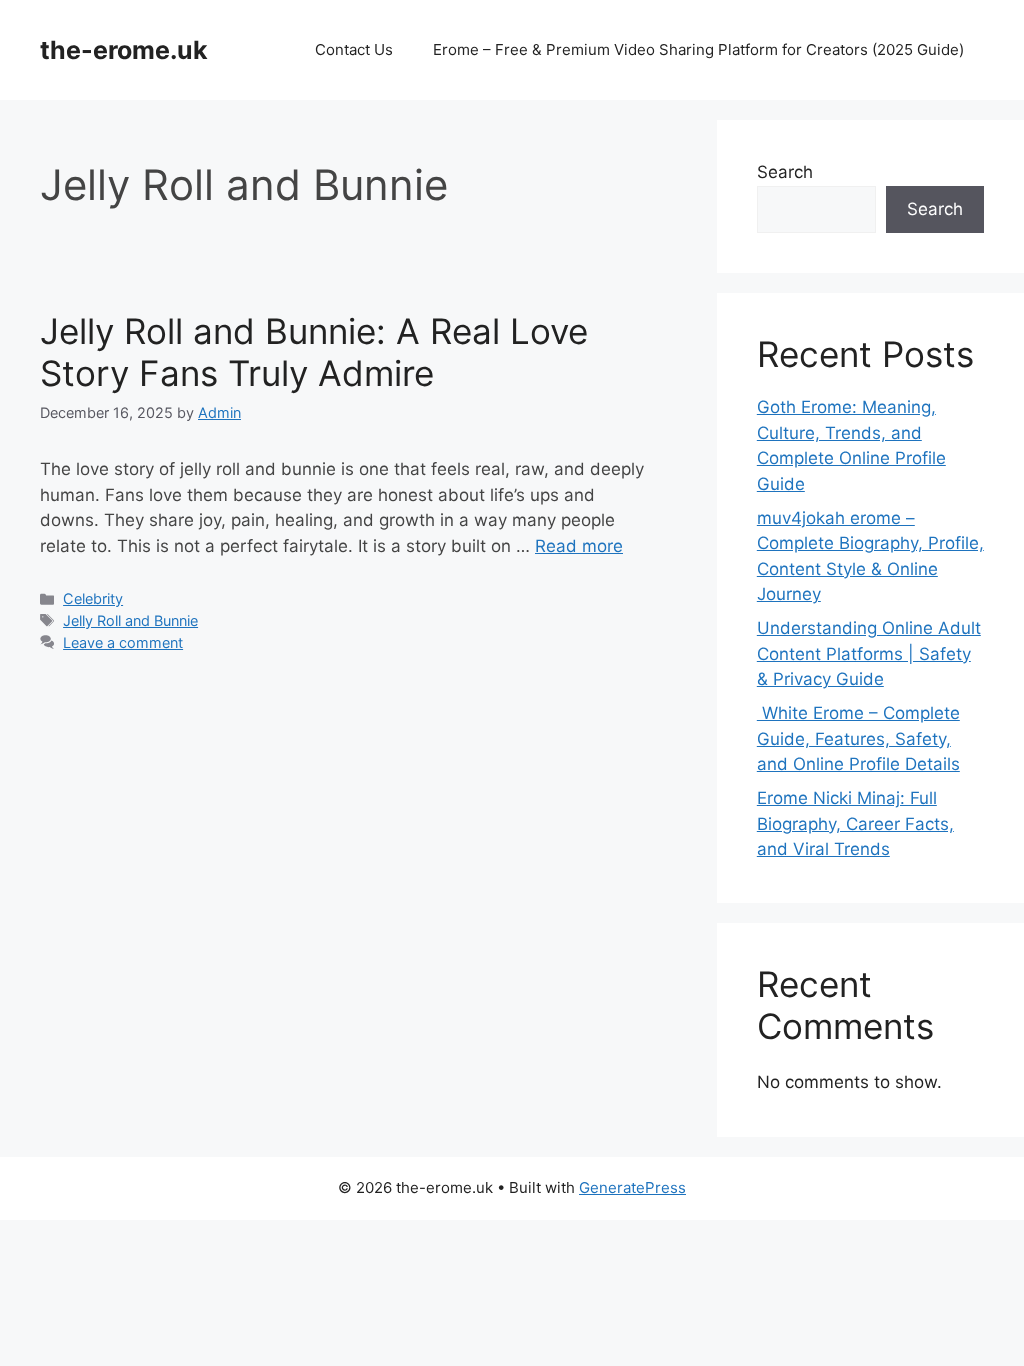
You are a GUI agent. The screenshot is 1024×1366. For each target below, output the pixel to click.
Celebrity (93, 598)
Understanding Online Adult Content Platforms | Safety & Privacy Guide (869, 653)
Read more (579, 546)
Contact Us (354, 49)
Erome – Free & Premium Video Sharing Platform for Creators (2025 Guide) (698, 49)
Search (785, 172)
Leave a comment (123, 642)
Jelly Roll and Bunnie (130, 620)
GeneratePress (632, 1187)
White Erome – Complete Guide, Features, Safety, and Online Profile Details (858, 738)
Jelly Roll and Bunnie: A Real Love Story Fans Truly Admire (314, 352)
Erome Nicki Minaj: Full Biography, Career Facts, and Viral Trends (855, 823)
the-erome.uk (124, 50)
